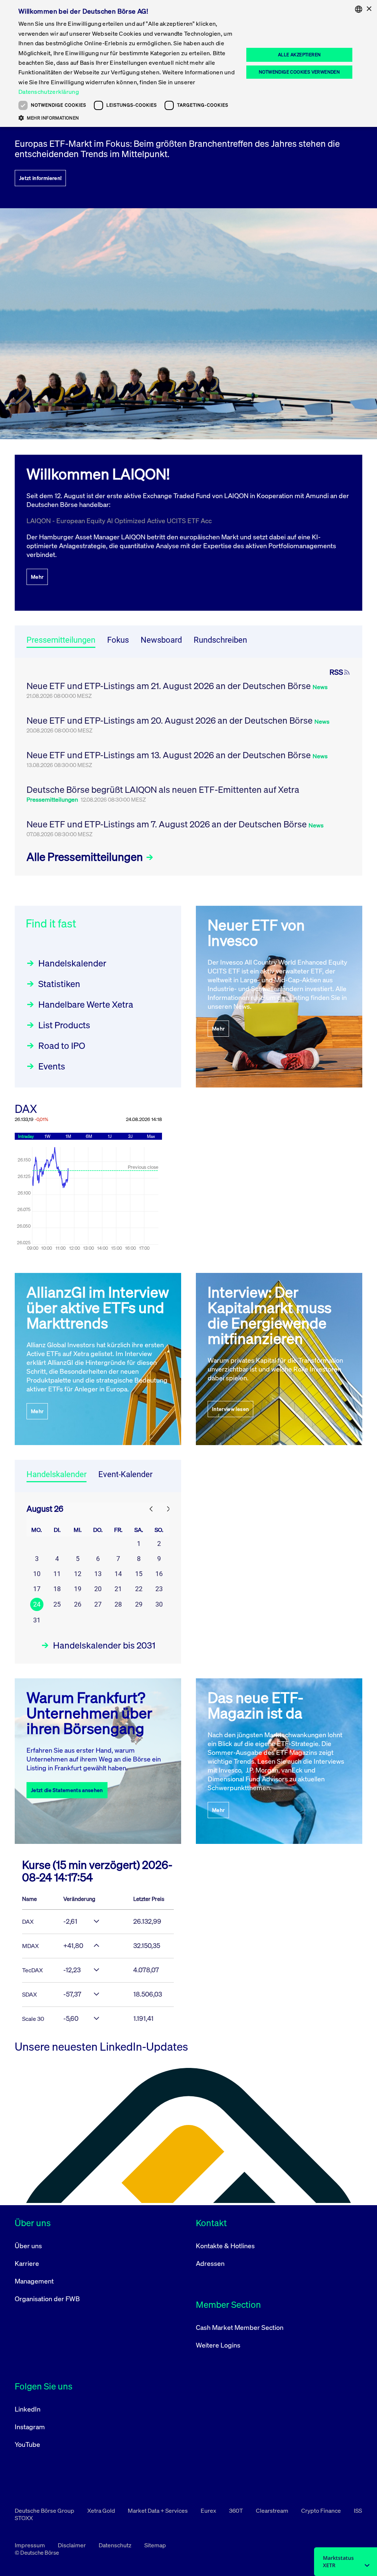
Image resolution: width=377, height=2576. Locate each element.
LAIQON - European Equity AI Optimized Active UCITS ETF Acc (119, 521)
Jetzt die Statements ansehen (67, 1790)
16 (159, 1574)
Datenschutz (116, 2545)
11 (57, 1574)
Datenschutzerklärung (49, 92)
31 (37, 1620)
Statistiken (59, 984)
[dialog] (188, 63)
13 (98, 1574)
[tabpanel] (188, 767)
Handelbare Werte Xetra (86, 1004)
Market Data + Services (158, 2511)
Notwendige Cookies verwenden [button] (299, 72)
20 (98, 1589)
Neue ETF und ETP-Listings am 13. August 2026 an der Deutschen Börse (170, 755)
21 (118, 1589)
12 (78, 1574)
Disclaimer (72, 2545)
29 (139, 1604)
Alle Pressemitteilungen (86, 857)
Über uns (28, 2246)
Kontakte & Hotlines (225, 2246)
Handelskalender (72, 963)
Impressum (30, 2545)
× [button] (369, 9)
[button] (128, 118)
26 (78, 1604)
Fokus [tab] (118, 640)
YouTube (27, 2444)
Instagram (30, 2427)
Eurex (209, 2511)
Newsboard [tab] (161, 640)
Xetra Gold (102, 2511)
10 (37, 1574)
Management (34, 2281)
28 (118, 1604)
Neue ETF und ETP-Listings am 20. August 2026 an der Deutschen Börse (170, 720)
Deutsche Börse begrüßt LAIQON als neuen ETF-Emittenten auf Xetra (163, 790)
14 (118, 1574)
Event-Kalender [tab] (125, 1474)
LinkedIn (28, 2409)
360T (237, 2511)
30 (159, 1604)
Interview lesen (230, 1409)
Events (52, 1066)
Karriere (27, 2263)
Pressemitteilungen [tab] (61, 640)
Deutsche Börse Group (45, 2511)
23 (159, 1589)
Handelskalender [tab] (57, 1474)
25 (57, 1604)
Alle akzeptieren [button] (299, 55)
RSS (336, 672)
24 (37, 1604)
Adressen (210, 2263)
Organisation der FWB (47, 2299)
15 (139, 1574)
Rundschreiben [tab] (220, 640)
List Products (64, 1025)
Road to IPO (62, 1046)
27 (98, 1604)
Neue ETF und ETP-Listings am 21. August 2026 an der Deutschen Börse (170, 686)
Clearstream (273, 2511)
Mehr (37, 577)
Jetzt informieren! (40, 178)
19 (78, 1589)
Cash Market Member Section (240, 2327)
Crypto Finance (322, 2511)
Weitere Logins (218, 2345)
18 (57, 1589)
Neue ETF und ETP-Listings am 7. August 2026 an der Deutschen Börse (168, 824)
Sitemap (155, 2545)
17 (37, 1589)
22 (139, 1589)
